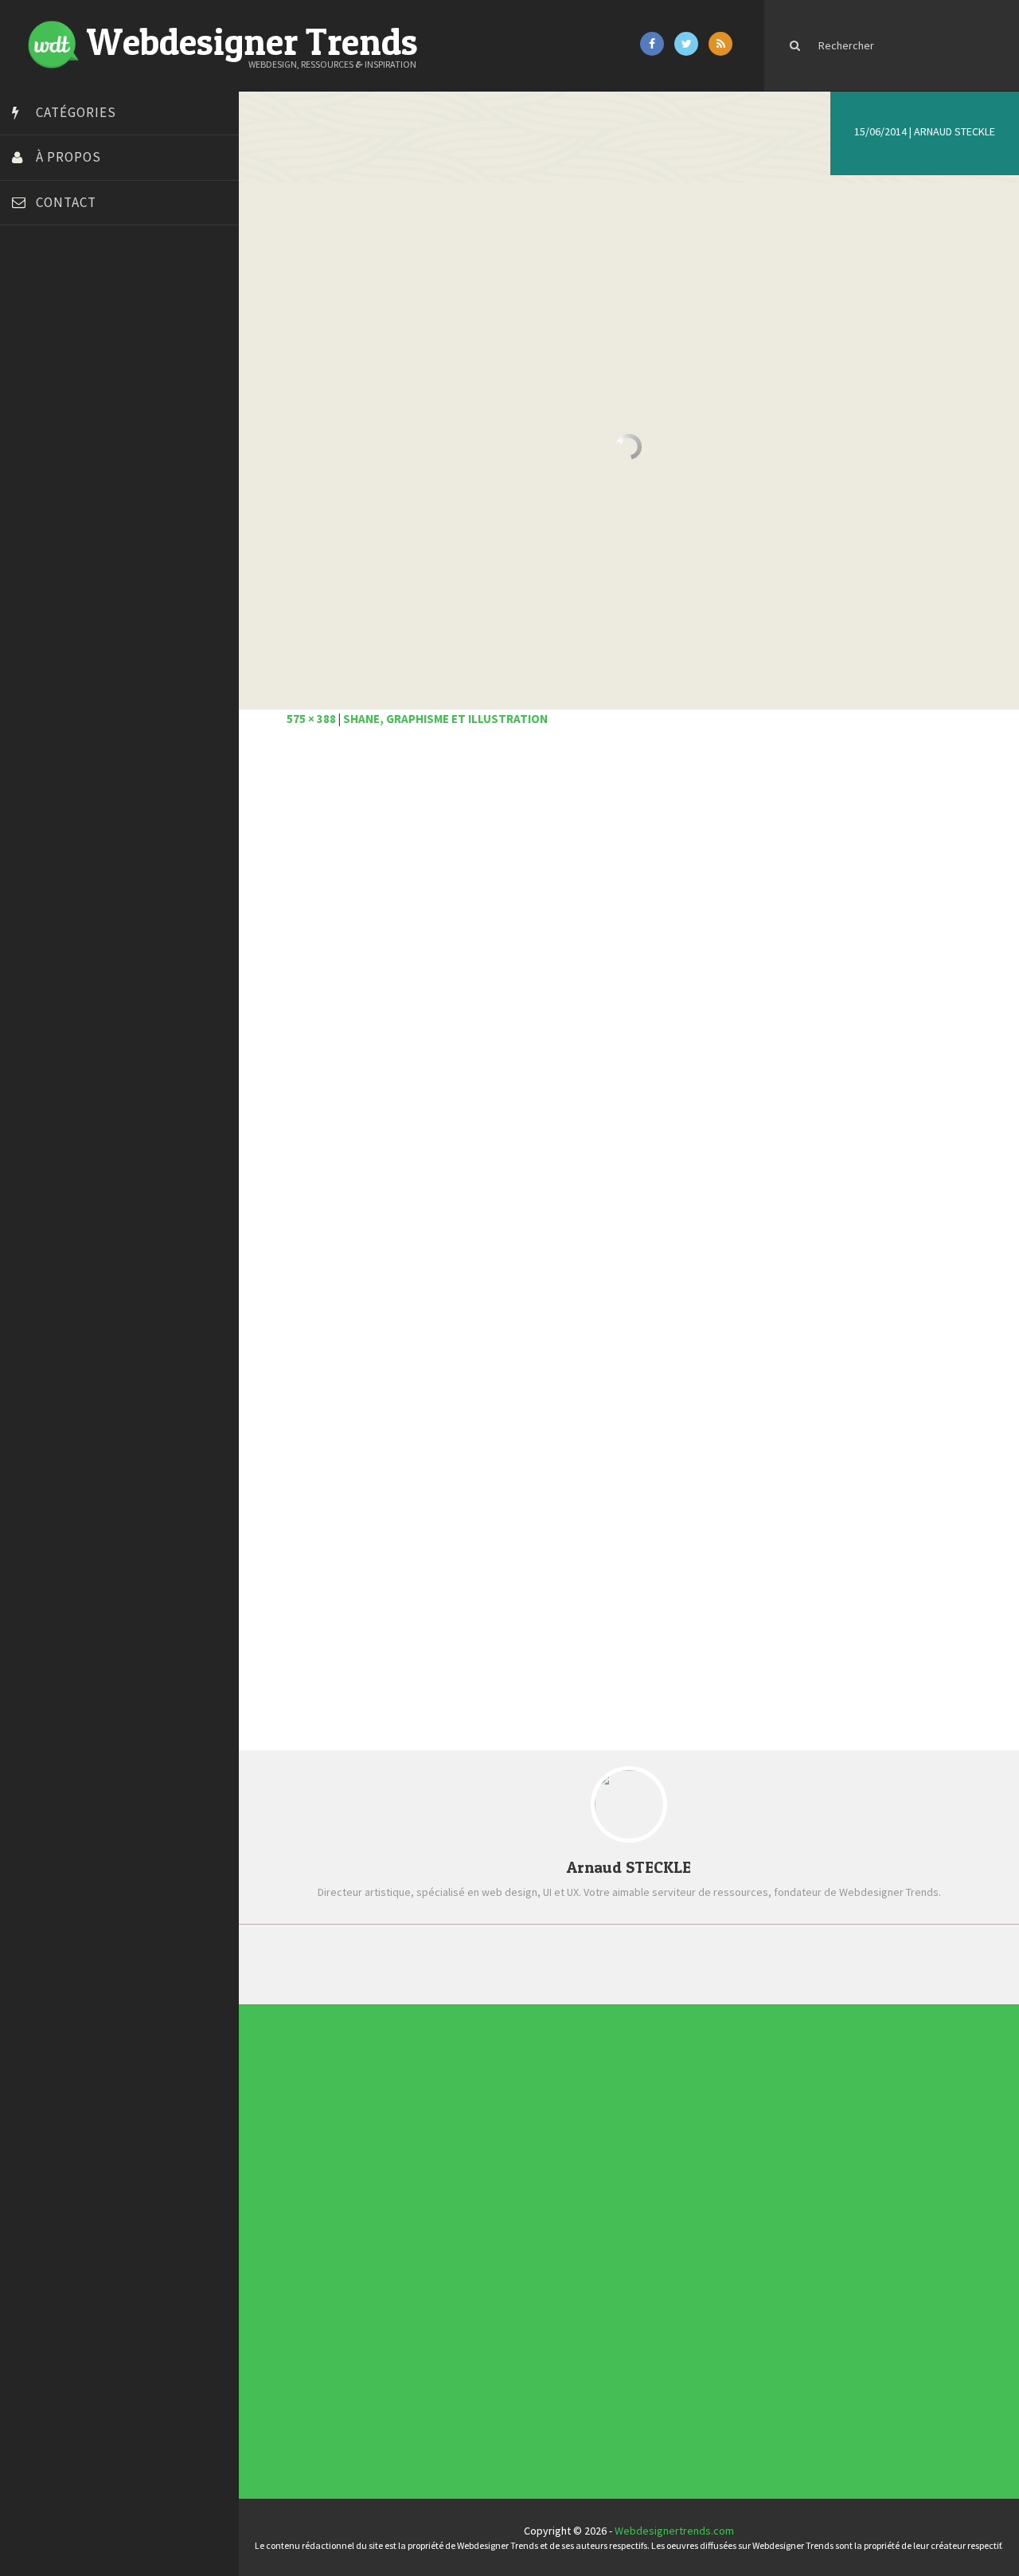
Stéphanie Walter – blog (73, 552)
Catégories (76, 112)
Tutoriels (485, 2359)
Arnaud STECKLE (955, 131)
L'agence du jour (503, 2288)
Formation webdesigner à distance (99, 472)
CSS (474, 2168)
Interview (486, 2264)
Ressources (493, 2336)
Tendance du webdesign (699, 2121)
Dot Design (42, 432)
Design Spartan (52, 412)
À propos (68, 157)
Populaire (810, 1963)
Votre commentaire (338, 1243)
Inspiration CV (673, 2192)
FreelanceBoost (54, 492)
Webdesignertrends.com (674, 2531)
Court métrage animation (75, 353)
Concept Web (496, 2121)
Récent (448, 1963)
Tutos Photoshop (57, 592)
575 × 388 (311, 719)
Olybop (33, 512)
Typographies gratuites (697, 2144)
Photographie (497, 2312)
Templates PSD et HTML (697, 2216)
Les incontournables (689, 2097)
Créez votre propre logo (74, 393)
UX (470, 2407)
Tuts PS (33, 612)
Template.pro (48, 572)
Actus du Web (497, 2097)
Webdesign (491, 2431)
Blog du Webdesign (62, 313)
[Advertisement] (629, 946)
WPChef (35, 631)
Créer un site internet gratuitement (100, 373)
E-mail (303, 1576)
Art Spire (37, 293)
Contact (66, 202)
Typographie (494, 2383)
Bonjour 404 (44, 333)
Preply (31, 532)
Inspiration (489, 2240)
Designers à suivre (508, 2192)
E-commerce (494, 2216)
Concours (487, 2144)
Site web (310, 1637)
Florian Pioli (43, 452)
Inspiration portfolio (688, 2168)
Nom (299, 1515)
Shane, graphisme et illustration (445, 719)
